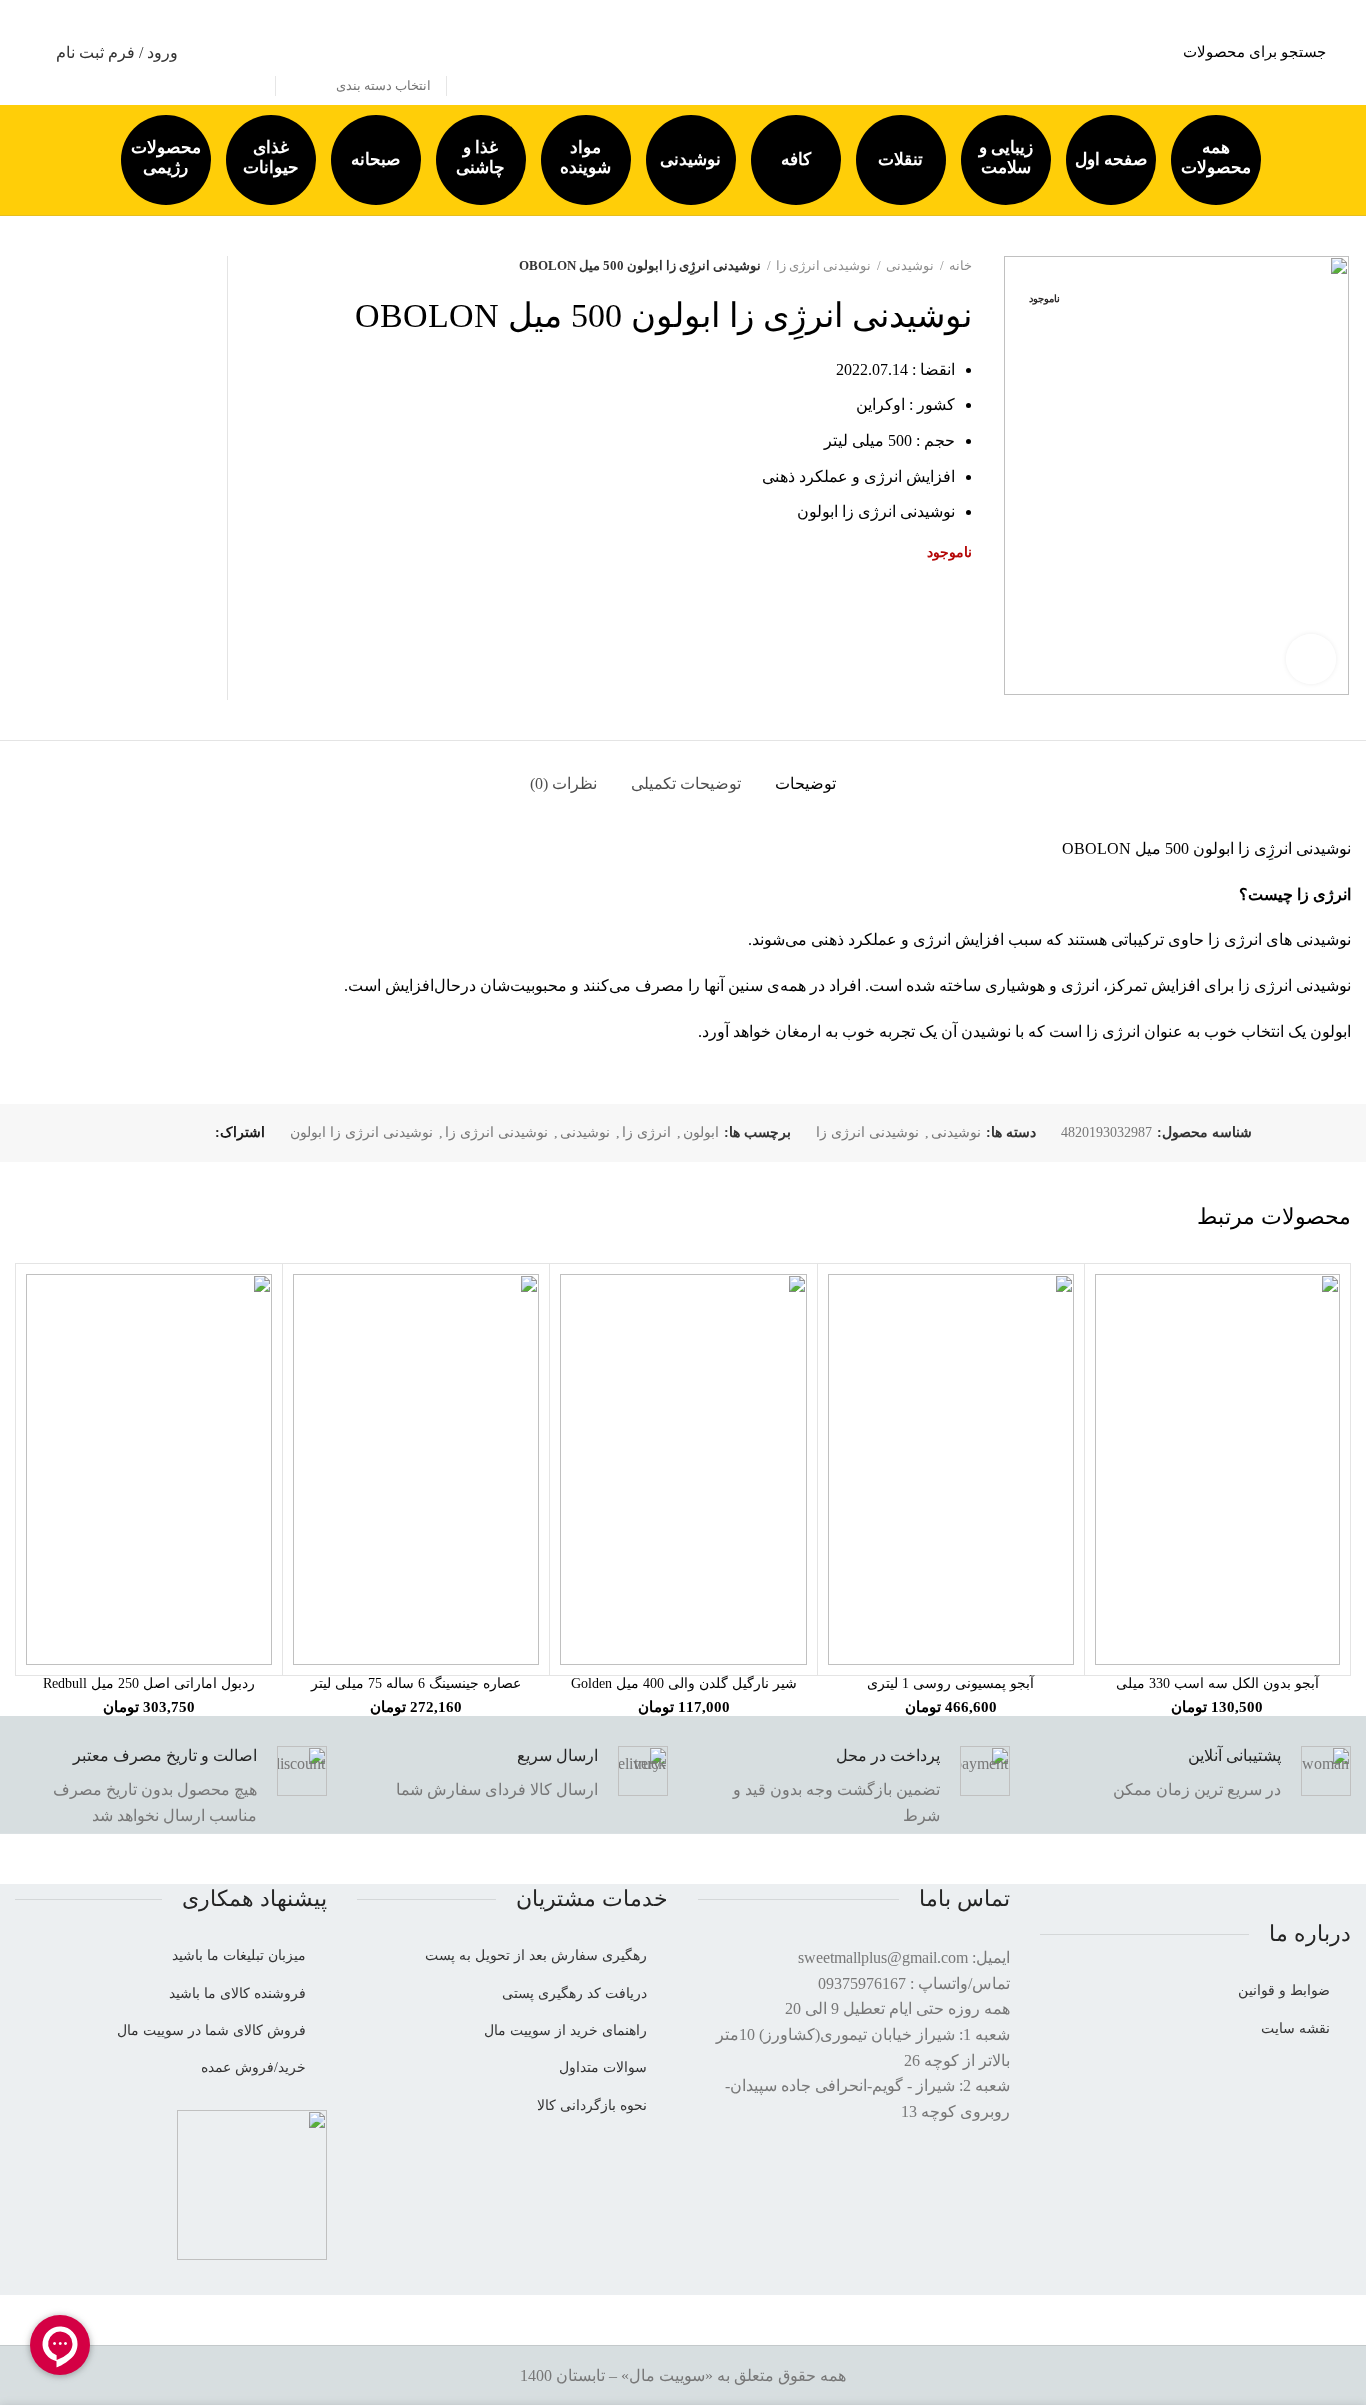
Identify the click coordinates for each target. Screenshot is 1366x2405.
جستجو (249, 53)
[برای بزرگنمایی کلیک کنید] (1311, 659)
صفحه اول (1111, 159)
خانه (960, 265)
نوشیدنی (690, 159)
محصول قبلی (293, 266)
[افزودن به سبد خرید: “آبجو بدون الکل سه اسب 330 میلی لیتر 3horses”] (1110, 1306)
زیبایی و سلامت (1006, 157)
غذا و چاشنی (480, 157)
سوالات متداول (603, 2067)
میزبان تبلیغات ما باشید (239, 1955)
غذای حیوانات (271, 157)
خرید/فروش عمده (253, 2067)
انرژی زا (646, 1132)
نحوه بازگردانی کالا (592, 2105)
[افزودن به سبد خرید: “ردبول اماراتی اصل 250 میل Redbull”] (41, 1306)
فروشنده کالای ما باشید (237, 1993)
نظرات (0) (563, 783)
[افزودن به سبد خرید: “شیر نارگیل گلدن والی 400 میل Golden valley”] (575, 1306)
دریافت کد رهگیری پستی (574, 1993)
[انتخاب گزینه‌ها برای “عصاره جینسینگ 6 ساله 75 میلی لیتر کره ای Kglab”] (308, 1306)
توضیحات (805, 783)
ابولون (701, 1132)
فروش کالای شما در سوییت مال (211, 2030)
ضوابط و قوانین (1284, 1990)
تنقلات (900, 159)
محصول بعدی (253, 266)
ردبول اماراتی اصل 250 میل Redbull (149, 1683)
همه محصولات (1216, 157)
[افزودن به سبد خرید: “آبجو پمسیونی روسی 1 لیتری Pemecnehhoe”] (843, 1306)
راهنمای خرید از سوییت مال (565, 2030)
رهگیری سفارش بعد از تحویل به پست (536, 1955)
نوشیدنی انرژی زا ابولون (361, 1132)
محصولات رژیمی (166, 157)
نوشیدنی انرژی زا (823, 265)
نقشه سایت (1295, 2028)
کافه (796, 159)
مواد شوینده (585, 157)
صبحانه (375, 159)
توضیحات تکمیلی (686, 783)
